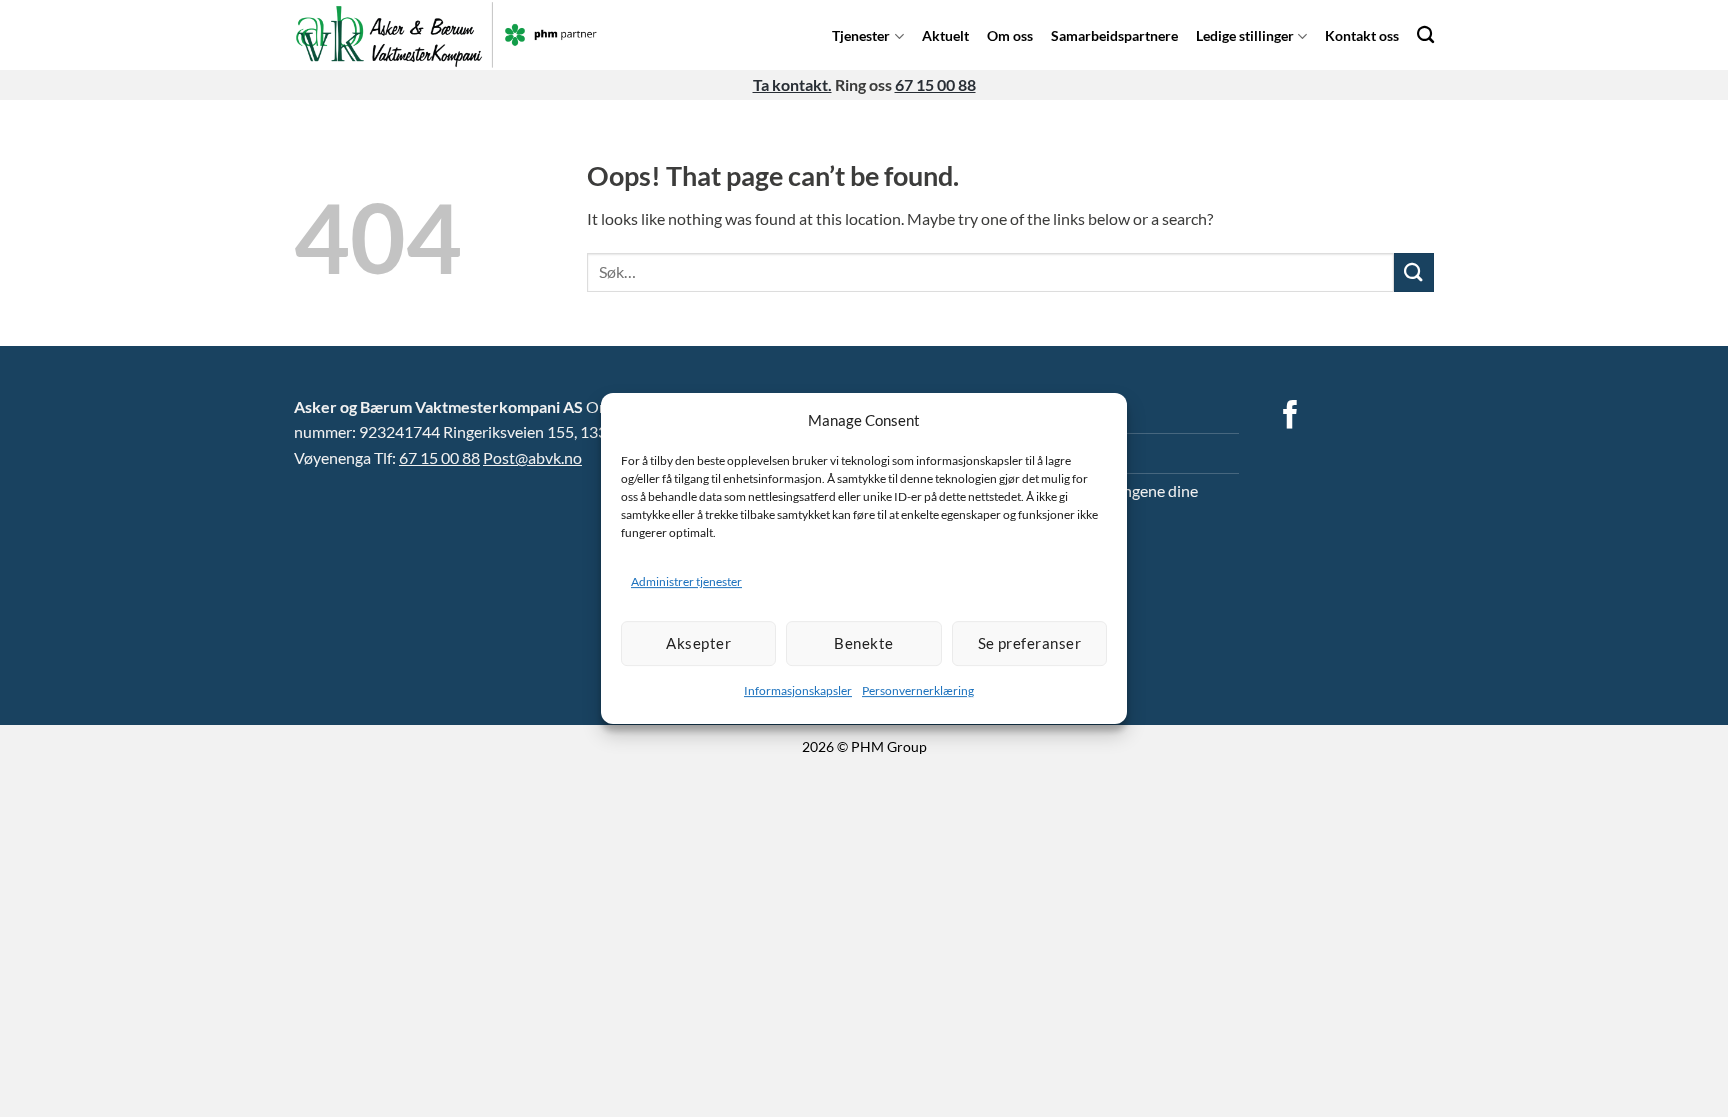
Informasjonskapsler (798, 690)
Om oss (1010, 35)
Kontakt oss (1362, 35)
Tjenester (861, 35)
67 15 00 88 (935, 84)
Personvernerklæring (918, 690)
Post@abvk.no (532, 457)
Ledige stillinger (1245, 35)
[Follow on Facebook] (1290, 417)
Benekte (863, 643)
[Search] (1425, 34)
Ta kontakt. (792, 84)
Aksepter (698, 643)
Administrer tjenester (686, 581)
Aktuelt (945, 35)
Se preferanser (1029, 643)
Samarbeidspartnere (1114, 35)
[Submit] (1414, 272)
